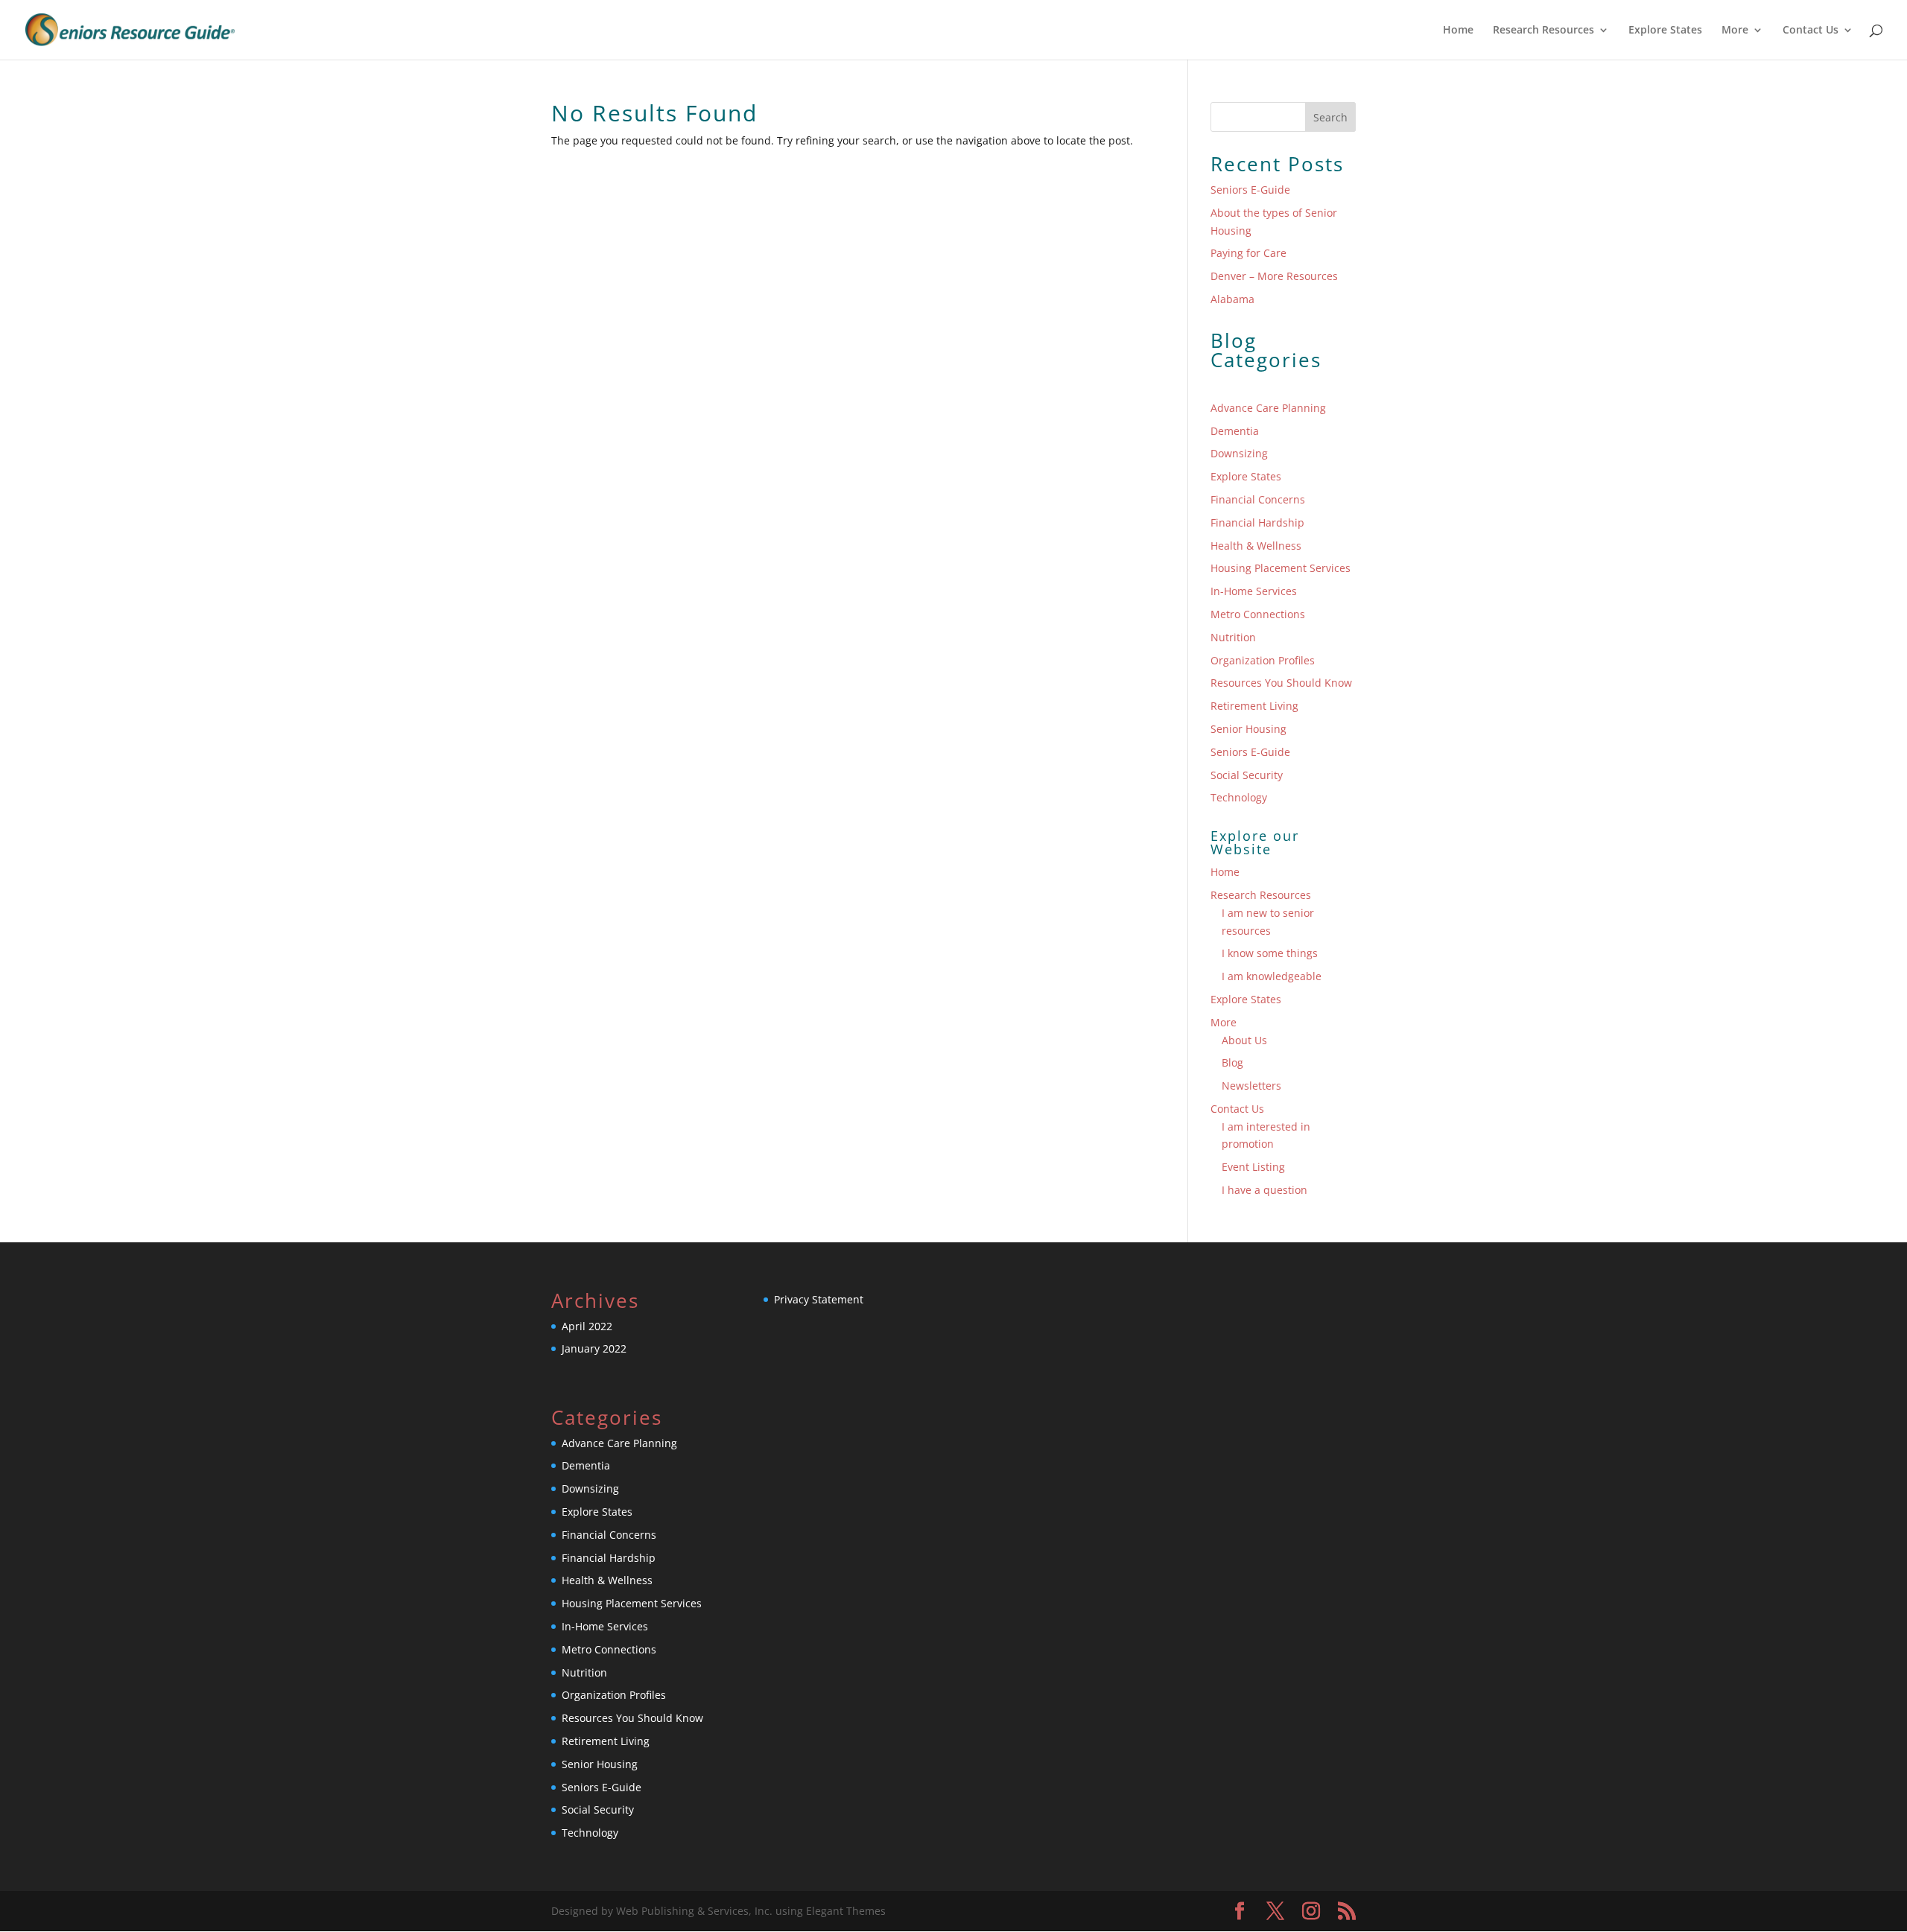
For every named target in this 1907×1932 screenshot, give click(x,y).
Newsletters (1251, 1086)
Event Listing (1253, 1167)
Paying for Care (1248, 253)
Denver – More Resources (1274, 276)
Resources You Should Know (1281, 683)
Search (1330, 117)
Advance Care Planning (1268, 408)
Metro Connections (1258, 614)
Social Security (1247, 775)
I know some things (1270, 953)
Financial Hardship (1257, 522)
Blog (1232, 1062)
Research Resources (1543, 31)
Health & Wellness (1256, 546)
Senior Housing (1248, 729)
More (1735, 31)
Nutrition (1233, 637)
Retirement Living (1254, 706)
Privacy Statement (819, 1299)
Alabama (1232, 299)
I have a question (1265, 1190)
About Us (1244, 1040)
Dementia (1235, 431)
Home (1458, 31)
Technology (1239, 797)
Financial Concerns (1258, 499)
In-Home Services (1254, 591)
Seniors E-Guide (1250, 190)
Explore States (1665, 31)
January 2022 (594, 1348)
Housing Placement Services (1281, 568)
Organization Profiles (1263, 660)
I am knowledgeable (1272, 976)
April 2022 (587, 1326)
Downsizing (1239, 453)
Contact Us (1811, 31)
